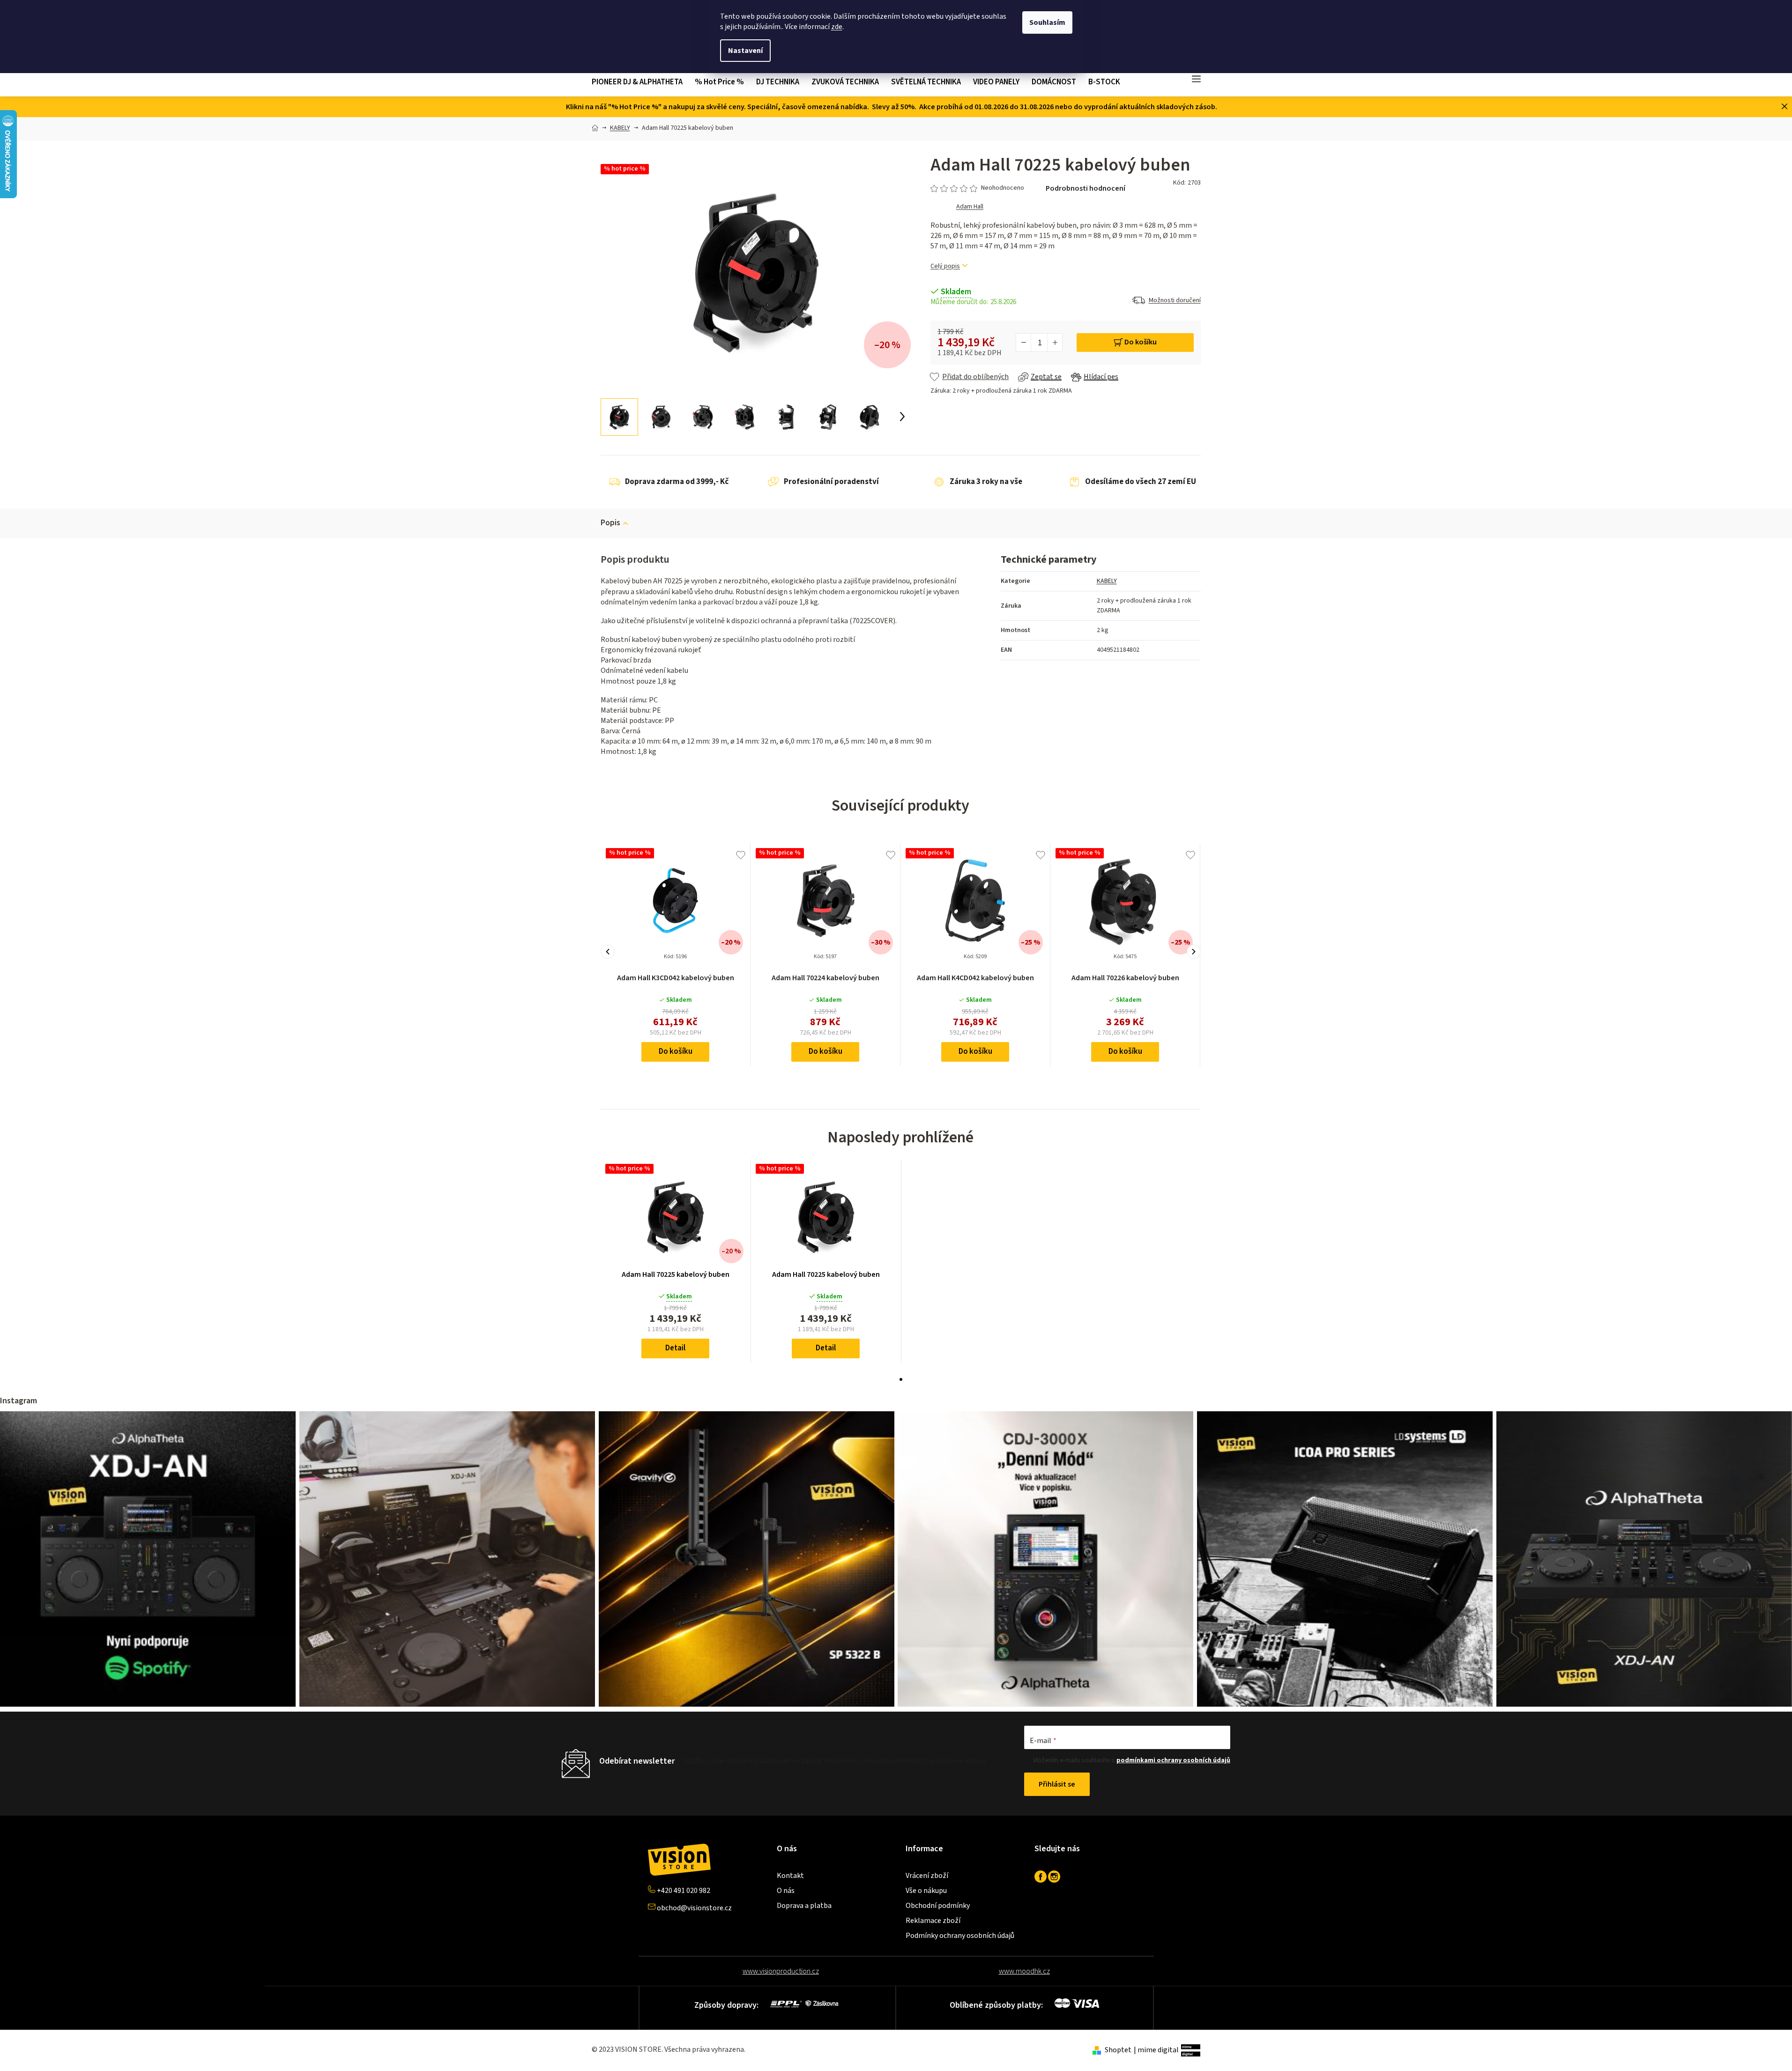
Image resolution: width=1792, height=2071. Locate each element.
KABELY (1107, 581)
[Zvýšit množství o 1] (1055, 343)
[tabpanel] (676, 1261)
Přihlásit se (1057, 1784)
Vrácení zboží (927, 1876)
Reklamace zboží (933, 1921)
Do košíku (1141, 342)
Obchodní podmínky (938, 1906)
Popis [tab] (610, 523)
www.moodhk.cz (1024, 1971)
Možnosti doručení (1175, 300)
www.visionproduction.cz (781, 1971)
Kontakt (790, 1876)
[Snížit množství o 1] (1024, 343)
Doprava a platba (804, 1906)
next (1194, 952)
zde (837, 27)
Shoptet (1118, 2050)
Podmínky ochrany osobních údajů (960, 1936)
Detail (675, 1348)
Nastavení (745, 51)
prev (608, 952)
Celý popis (945, 266)
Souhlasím (1047, 22)
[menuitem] (640, 82)
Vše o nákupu (926, 1891)
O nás (786, 1891)
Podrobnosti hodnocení (1086, 188)
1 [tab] (901, 1379)
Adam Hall (970, 207)
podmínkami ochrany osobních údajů (1173, 1760)
